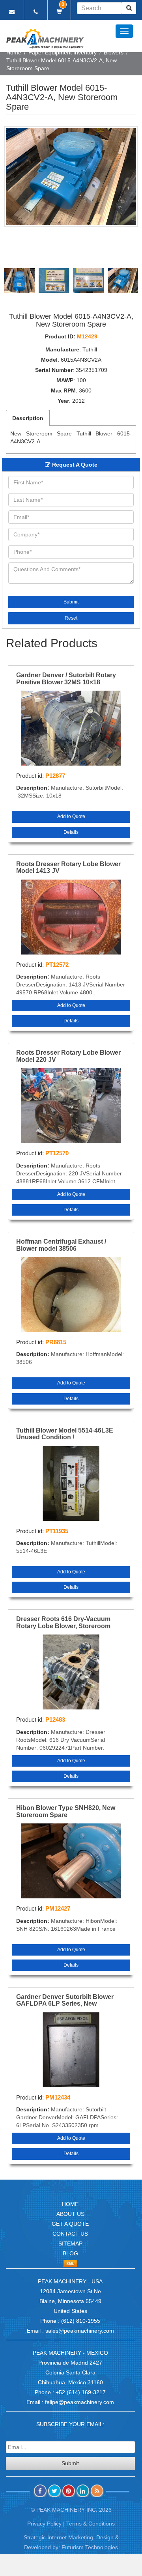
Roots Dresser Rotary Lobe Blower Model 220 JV (68, 1056)
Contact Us (70, 2234)
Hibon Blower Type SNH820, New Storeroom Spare (66, 1811)
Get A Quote (70, 2224)
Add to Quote (71, 816)
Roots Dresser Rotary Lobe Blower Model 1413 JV (68, 868)
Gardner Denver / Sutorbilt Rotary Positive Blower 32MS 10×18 (66, 679)
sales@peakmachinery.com (80, 2331)
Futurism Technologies (90, 2547)
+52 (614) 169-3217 (81, 2392)
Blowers (114, 52)
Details (71, 832)
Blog (70, 2253)
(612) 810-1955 (81, 2321)
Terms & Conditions (91, 2524)
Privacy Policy (44, 2524)
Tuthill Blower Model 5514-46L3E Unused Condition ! (65, 1434)
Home (14, 52)
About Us (70, 2214)
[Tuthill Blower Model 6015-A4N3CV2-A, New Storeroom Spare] (71, 177)
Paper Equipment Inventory (63, 52)
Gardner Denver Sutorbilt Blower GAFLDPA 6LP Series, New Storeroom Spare (65, 2001)
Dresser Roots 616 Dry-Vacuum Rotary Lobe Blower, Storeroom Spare (63, 1623)
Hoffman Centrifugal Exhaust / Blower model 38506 (61, 1245)
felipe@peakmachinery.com (79, 2402)
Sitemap (70, 2243)
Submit (71, 602)
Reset (71, 618)
